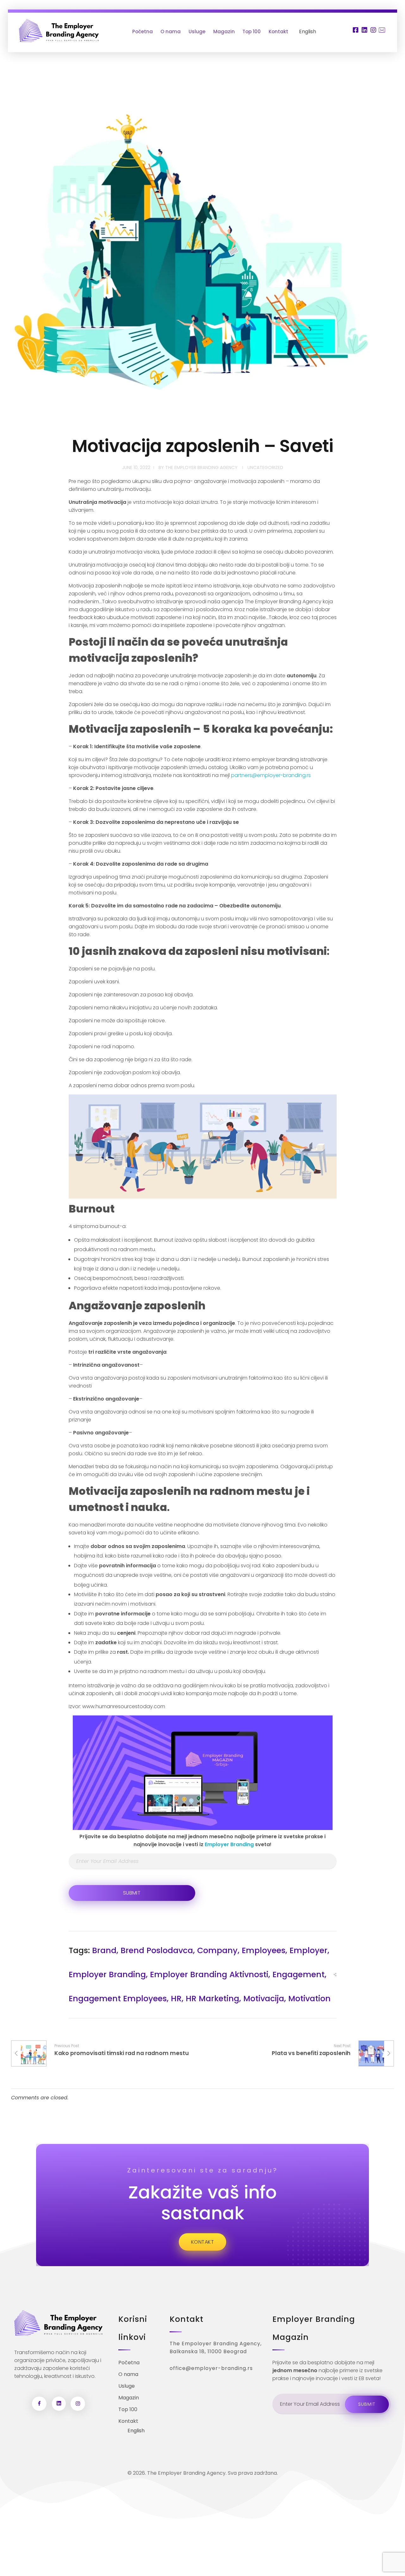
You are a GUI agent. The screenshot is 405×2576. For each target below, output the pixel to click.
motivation (309, 1999)
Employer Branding (229, 1844)
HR (176, 1999)
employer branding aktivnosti (209, 1974)
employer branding (107, 1974)
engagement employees (118, 1999)
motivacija (264, 1999)
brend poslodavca (157, 1950)
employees (264, 1950)
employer (308, 1950)
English (308, 31)
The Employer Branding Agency (201, 467)
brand (104, 1950)
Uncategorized (265, 467)
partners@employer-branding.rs (271, 775)
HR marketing (212, 1999)
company (217, 1950)
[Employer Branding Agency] (59, 31)
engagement (299, 1974)
